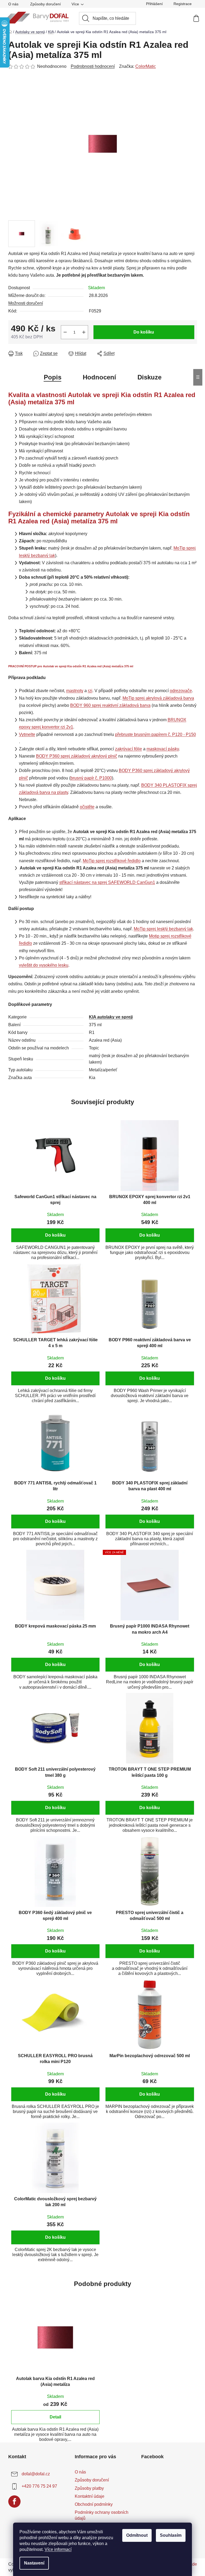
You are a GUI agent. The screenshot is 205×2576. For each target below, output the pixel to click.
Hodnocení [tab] (99, 377)
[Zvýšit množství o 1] (84, 332)
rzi (90, 691)
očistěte (87, 807)
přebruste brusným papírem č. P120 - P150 (155, 734)
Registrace (183, 4)
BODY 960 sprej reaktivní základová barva (110, 705)
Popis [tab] (53, 377)
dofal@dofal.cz (36, 2474)
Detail (55, 2417)
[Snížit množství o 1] (65, 332)
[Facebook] (14, 2501)
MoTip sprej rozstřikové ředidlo (112, 861)
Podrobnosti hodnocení (93, 66)
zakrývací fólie (129, 749)
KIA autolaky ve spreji (111, 1017)
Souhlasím (171, 2535)
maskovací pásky (163, 749)
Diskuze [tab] (149, 377)
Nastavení (34, 2563)
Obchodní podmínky (94, 2504)
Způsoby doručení (46, 4)
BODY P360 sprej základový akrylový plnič (77, 756)
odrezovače (181, 691)
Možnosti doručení (26, 303)
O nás (13, 4)
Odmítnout (137, 2535)
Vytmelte (27, 734)
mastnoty (75, 691)
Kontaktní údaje (90, 2496)
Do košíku (144, 332)
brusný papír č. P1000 (91, 778)
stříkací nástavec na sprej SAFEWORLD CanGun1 (107, 882)
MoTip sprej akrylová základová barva (158, 698)
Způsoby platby (89, 2488)
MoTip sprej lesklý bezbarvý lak (163, 929)
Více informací (58, 2549)
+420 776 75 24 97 (39, 2486)
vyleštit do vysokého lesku (44, 965)
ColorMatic (146, 66)
